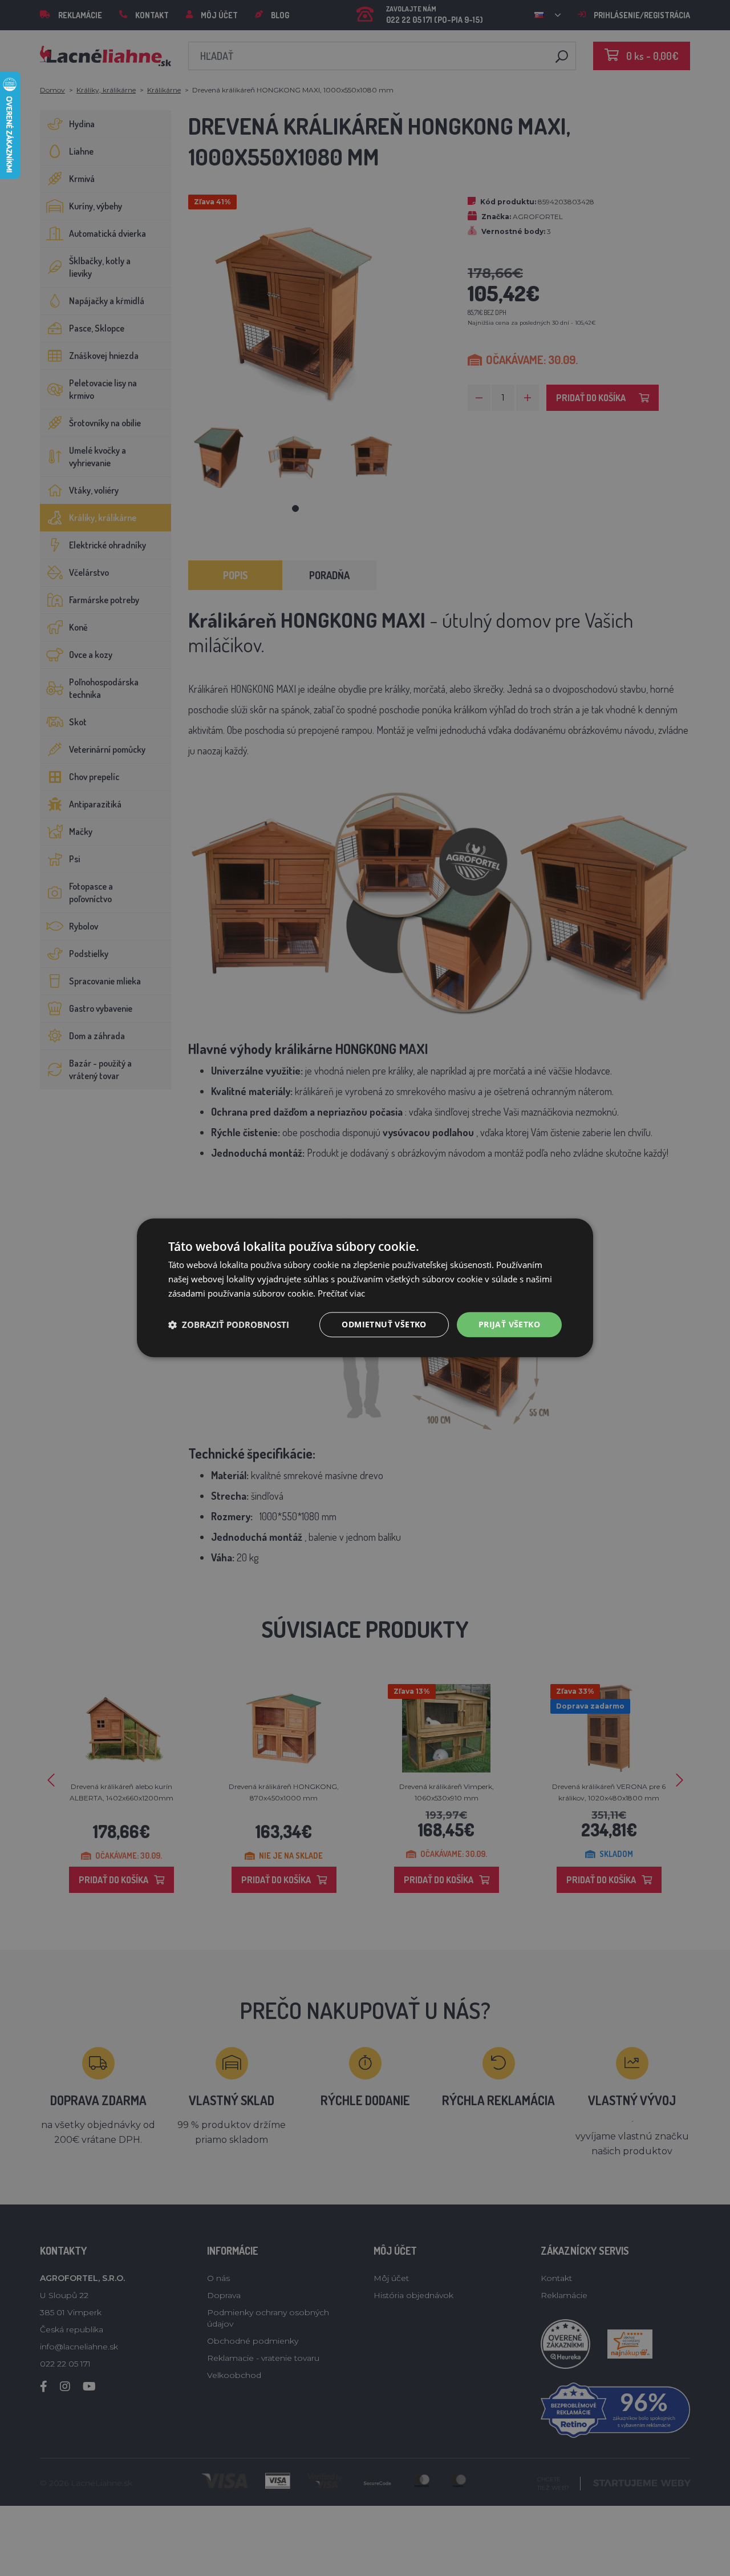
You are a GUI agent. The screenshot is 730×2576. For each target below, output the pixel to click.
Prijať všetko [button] (509, 1324)
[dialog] (365, 1288)
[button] (229, 1325)
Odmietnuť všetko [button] (384, 1324)
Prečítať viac (341, 1293)
